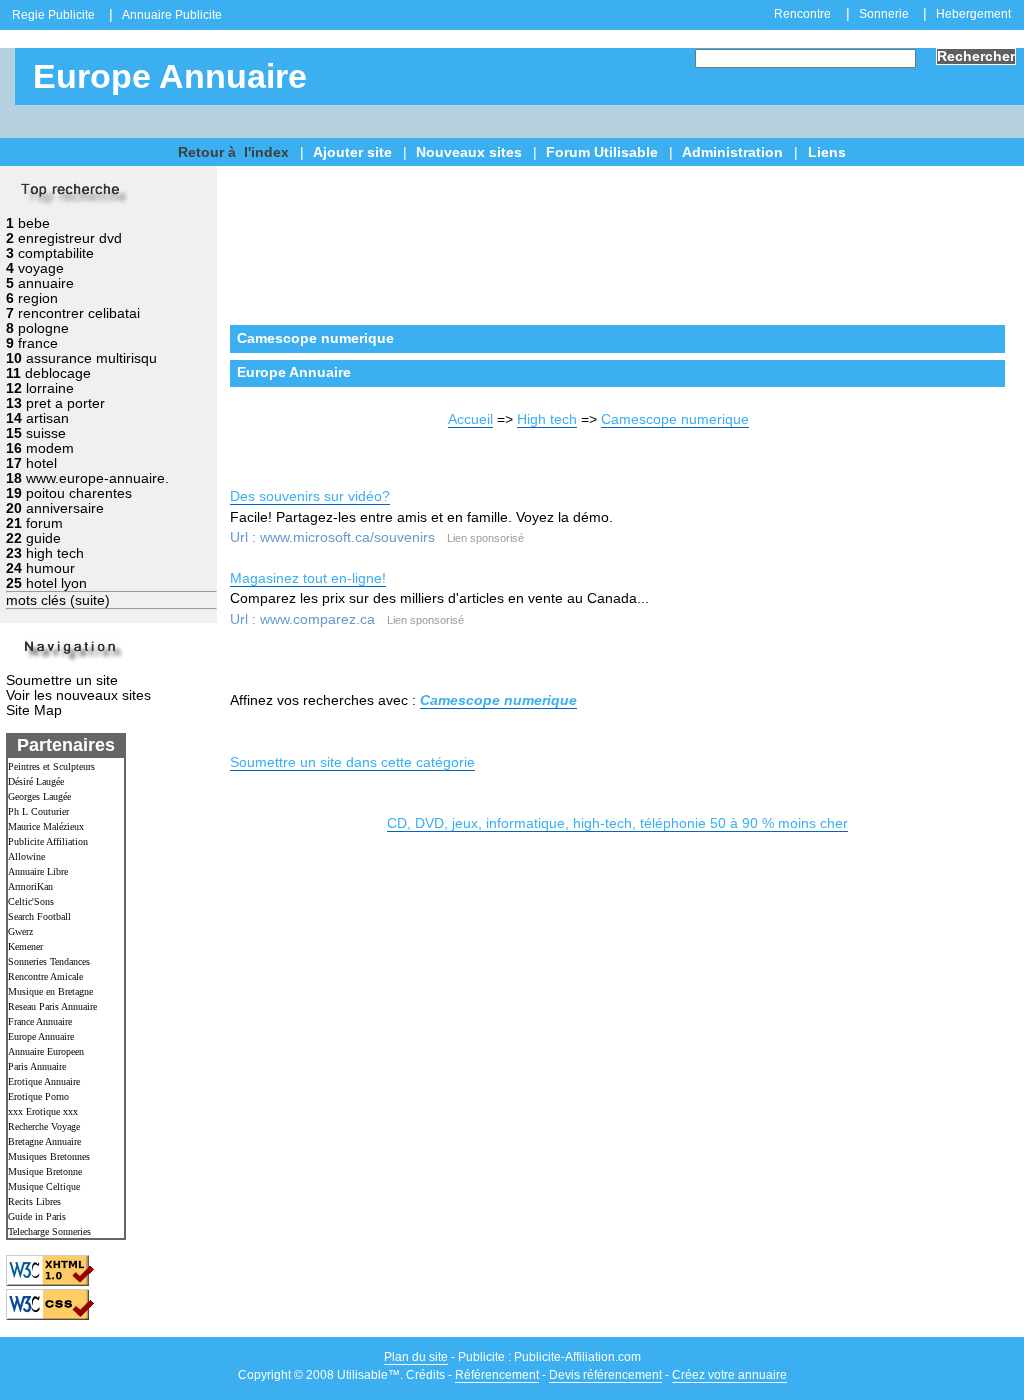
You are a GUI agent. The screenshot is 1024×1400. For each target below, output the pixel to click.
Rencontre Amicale (45, 976)
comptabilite (56, 253)
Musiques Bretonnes (49, 1156)
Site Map (34, 710)
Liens (827, 152)
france (38, 343)
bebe (34, 223)
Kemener (25, 946)
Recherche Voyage (44, 1126)
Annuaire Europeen (46, 1051)
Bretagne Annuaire (44, 1141)
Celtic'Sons (31, 901)
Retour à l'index (233, 152)
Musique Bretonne (45, 1171)
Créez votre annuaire (729, 1375)
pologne (43, 328)
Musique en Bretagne (50, 991)
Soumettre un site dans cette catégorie (352, 762)
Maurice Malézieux (46, 826)
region (38, 298)
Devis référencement (605, 1375)
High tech (547, 419)
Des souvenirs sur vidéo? (310, 496)
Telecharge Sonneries (49, 1231)
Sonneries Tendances (49, 961)
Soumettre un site (62, 680)
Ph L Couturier (38, 811)
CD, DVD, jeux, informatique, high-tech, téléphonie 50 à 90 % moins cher (617, 823)
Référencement (497, 1375)
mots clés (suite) (58, 600)
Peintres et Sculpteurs (51, 766)
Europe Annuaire (41, 1036)
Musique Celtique (44, 1186)
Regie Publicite (53, 15)
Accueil (470, 419)
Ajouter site (352, 152)
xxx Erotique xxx (43, 1111)
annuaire (46, 283)
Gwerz (20, 931)
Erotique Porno (38, 1096)
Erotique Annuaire (44, 1081)
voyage (41, 268)
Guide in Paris (37, 1216)
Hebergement (973, 14)
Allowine (26, 856)
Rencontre (802, 14)
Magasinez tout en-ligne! (308, 578)
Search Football (39, 916)
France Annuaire (40, 1021)
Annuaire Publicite (172, 15)
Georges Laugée (39, 796)
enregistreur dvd (70, 238)
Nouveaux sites (469, 152)
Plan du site (416, 1357)
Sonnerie (884, 14)
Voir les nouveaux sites (78, 695)
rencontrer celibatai (79, 313)
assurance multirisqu (91, 358)
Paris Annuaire (37, 1066)
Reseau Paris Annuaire (52, 1006)
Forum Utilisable (602, 152)
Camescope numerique (675, 419)
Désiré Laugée (36, 781)
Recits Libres (34, 1201)
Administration (732, 152)
